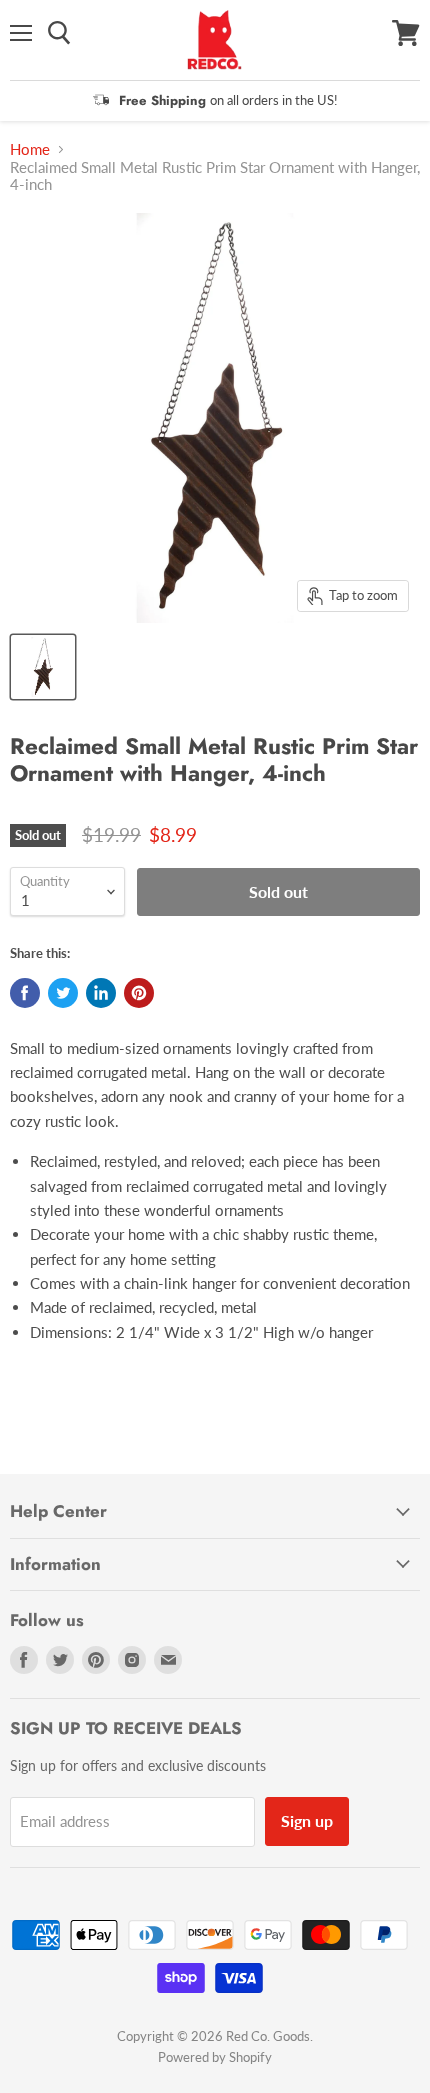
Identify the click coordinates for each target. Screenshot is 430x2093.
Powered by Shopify (215, 2057)
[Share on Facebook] (25, 993)
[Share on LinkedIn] (101, 993)
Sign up (307, 1820)
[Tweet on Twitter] (63, 993)
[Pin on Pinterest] (139, 993)
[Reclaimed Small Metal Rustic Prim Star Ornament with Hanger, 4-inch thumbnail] (43, 667)
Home (30, 149)
